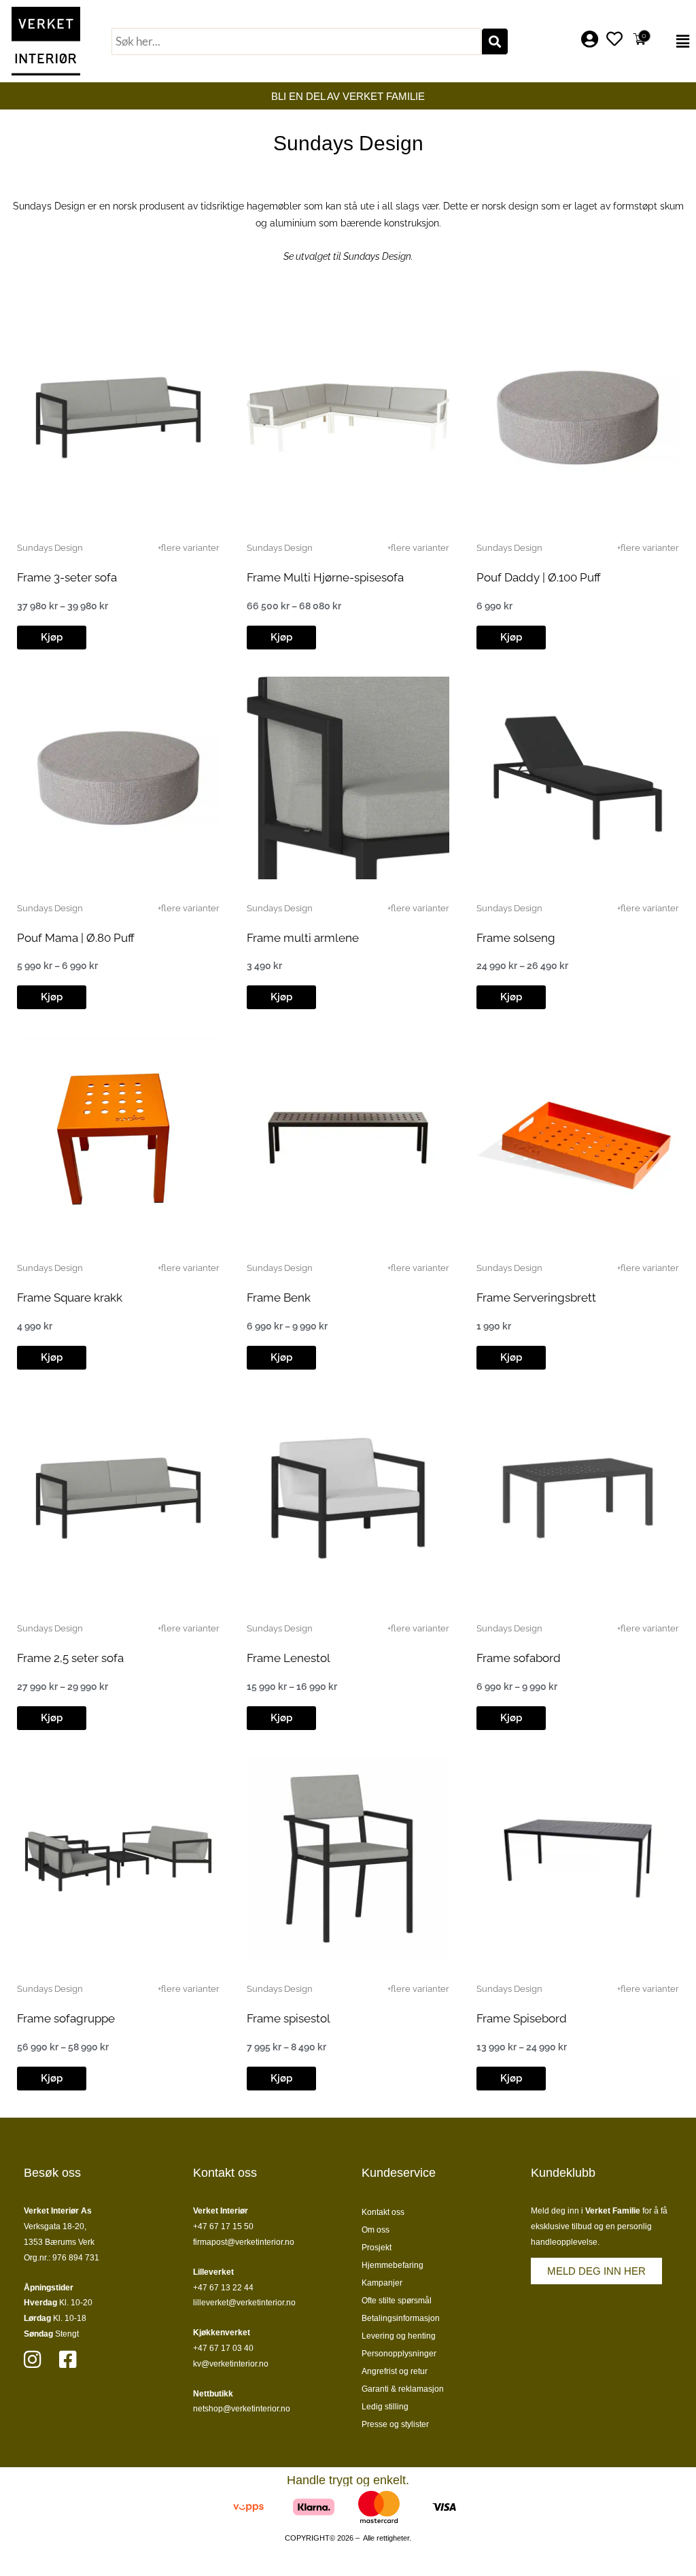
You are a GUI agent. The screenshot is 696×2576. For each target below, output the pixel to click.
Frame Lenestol (289, 1658)
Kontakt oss (383, 2212)
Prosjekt (377, 2248)
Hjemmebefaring (393, 2265)
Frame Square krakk (70, 1298)
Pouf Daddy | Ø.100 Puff (539, 577)
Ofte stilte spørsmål (397, 2301)
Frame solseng (516, 938)
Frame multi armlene (303, 938)
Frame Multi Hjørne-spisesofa (325, 577)
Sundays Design (50, 548)
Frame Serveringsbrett (536, 1298)
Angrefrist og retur (395, 2371)
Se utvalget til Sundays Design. (348, 256)
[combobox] (296, 41)
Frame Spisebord (522, 2018)
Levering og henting (399, 2336)
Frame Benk (279, 1298)
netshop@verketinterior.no (242, 2409)
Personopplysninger (399, 2354)
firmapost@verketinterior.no (244, 2242)
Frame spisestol (289, 2018)
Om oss (376, 2230)
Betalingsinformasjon (401, 2318)
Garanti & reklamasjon (403, 2389)
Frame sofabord (519, 1658)
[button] (675, 41)
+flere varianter (189, 548)
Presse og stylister (395, 2424)
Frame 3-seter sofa (67, 577)
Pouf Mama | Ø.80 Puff (76, 938)
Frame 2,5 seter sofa (70, 1658)
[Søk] (495, 41)
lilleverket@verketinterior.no (244, 2303)
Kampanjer (382, 2283)
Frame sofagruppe (66, 2018)
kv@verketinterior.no (231, 2364)
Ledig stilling (385, 2407)
